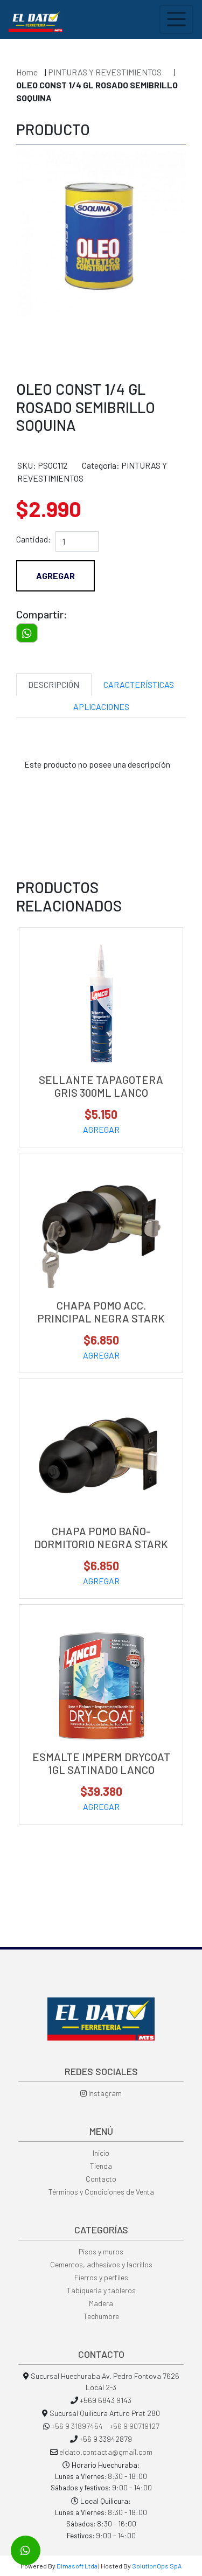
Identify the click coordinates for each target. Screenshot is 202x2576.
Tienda (101, 2166)
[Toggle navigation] (176, 19)
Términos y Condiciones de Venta (101, 2192)
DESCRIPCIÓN (54, 684)
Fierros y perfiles (101, 2277)
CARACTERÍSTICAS (139, 684)
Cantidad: (34, 539)
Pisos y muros (101, 2251)
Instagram (104, 2093)
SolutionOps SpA (157, 2566)
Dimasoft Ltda (77, 2566)
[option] (101, 256)
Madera (101, 2303)
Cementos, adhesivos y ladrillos (101, 2264)
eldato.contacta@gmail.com (106, 2452)
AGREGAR (101, 1129)
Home (27, 72)
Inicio (101, 2153)
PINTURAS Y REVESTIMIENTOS (106, 72)
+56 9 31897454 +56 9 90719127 (105, 2426)
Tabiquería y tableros (101, 2290)
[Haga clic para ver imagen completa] (101, 234)
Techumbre (101, 2316)
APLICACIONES (101, 706)
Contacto (101, 2179)
